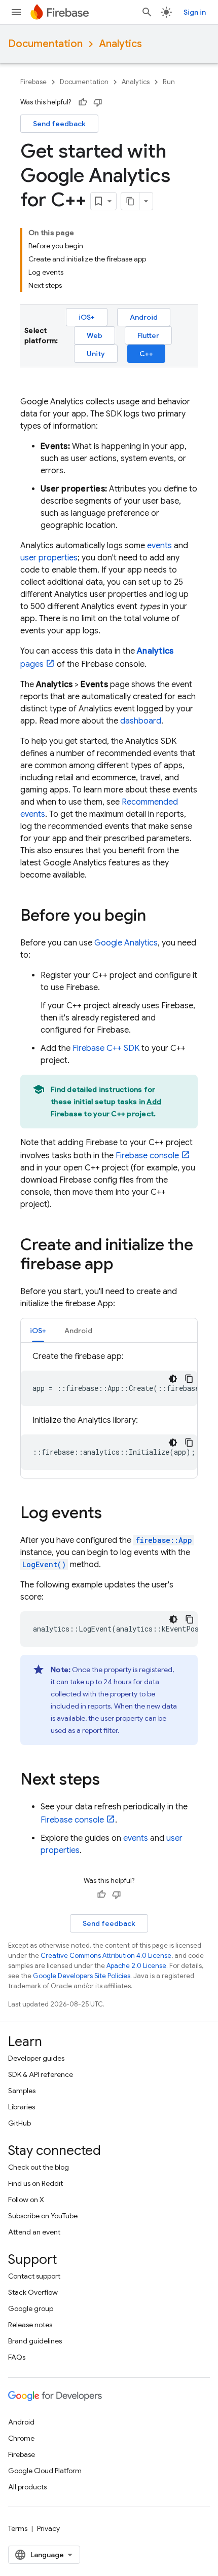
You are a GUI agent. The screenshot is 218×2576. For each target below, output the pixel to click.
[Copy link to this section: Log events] (112, 1514)
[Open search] (147, 12)
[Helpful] (83, 102)
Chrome (21, 2438)
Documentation (45, 44)
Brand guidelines (35, 2341)
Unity (96, 354)
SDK (106, 1048)
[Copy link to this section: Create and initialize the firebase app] (124, 1265)
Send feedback (59, 124)
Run (169, 82)
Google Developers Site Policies (82, 1976)
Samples (22, 2091)
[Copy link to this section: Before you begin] (156, 917)
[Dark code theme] (173, 1379)
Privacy (48, 2528)
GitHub (20, 2123)
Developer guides (36, 2058)
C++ (146, 354)
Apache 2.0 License (136, 1966)
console (147, 1156)
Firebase (33, 82)
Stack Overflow (33, 2292)
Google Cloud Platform (45, 2471)
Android (144, 317)
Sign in (195, 12)
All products (27, 2487)
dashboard (141, 721)
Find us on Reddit (35, 2183)
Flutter (148, 335)
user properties (49, 558)
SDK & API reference (41, 2074)
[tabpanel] (109, 1410)
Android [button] (78, 1331)
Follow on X (26, 2200)
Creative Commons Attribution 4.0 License (106, 1956)
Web (95, 335)
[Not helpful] (98, 102)
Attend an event (34, 2232)
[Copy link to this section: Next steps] (110, 1781)
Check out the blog (39, 2167)
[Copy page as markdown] (130, 201)
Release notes (30, 2325)
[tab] (38, 1330)
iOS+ (87, 317)
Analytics (120, 44)
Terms (18, 2528)
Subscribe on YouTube (43, 2216)
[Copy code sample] (189, 1379)
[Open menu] (16, 12)
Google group (31, 2308)
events (159, 546)
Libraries (22, 2107)
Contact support (34, 2276)
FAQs (17, 2357)
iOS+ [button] (38, 1331)
